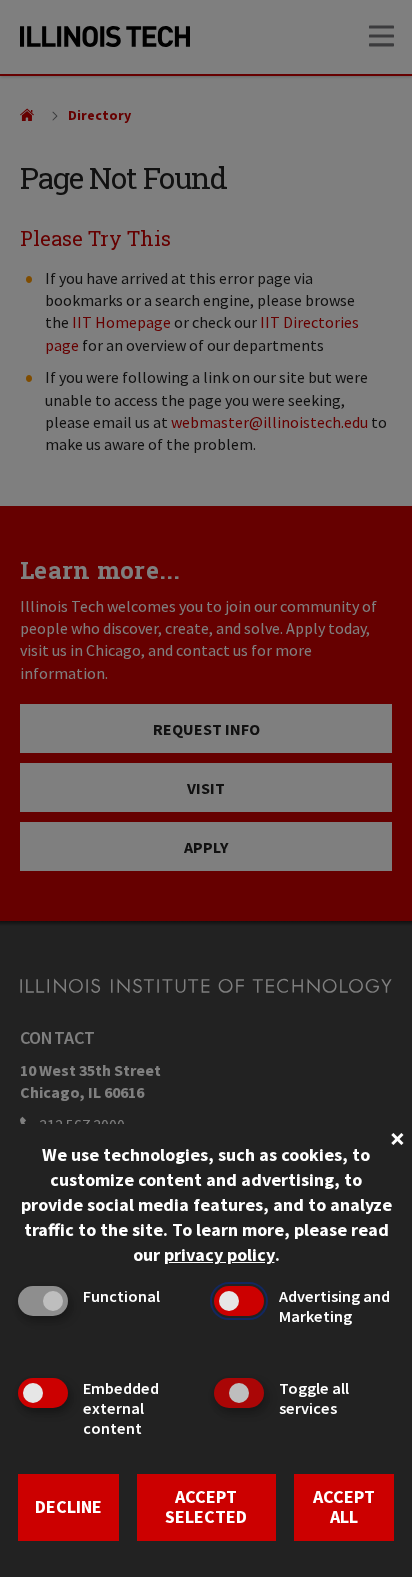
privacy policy (219, 1254)
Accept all (344, 1507)
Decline (68, 1506)
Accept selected (206, 1507)
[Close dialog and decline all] (397, 1136)
